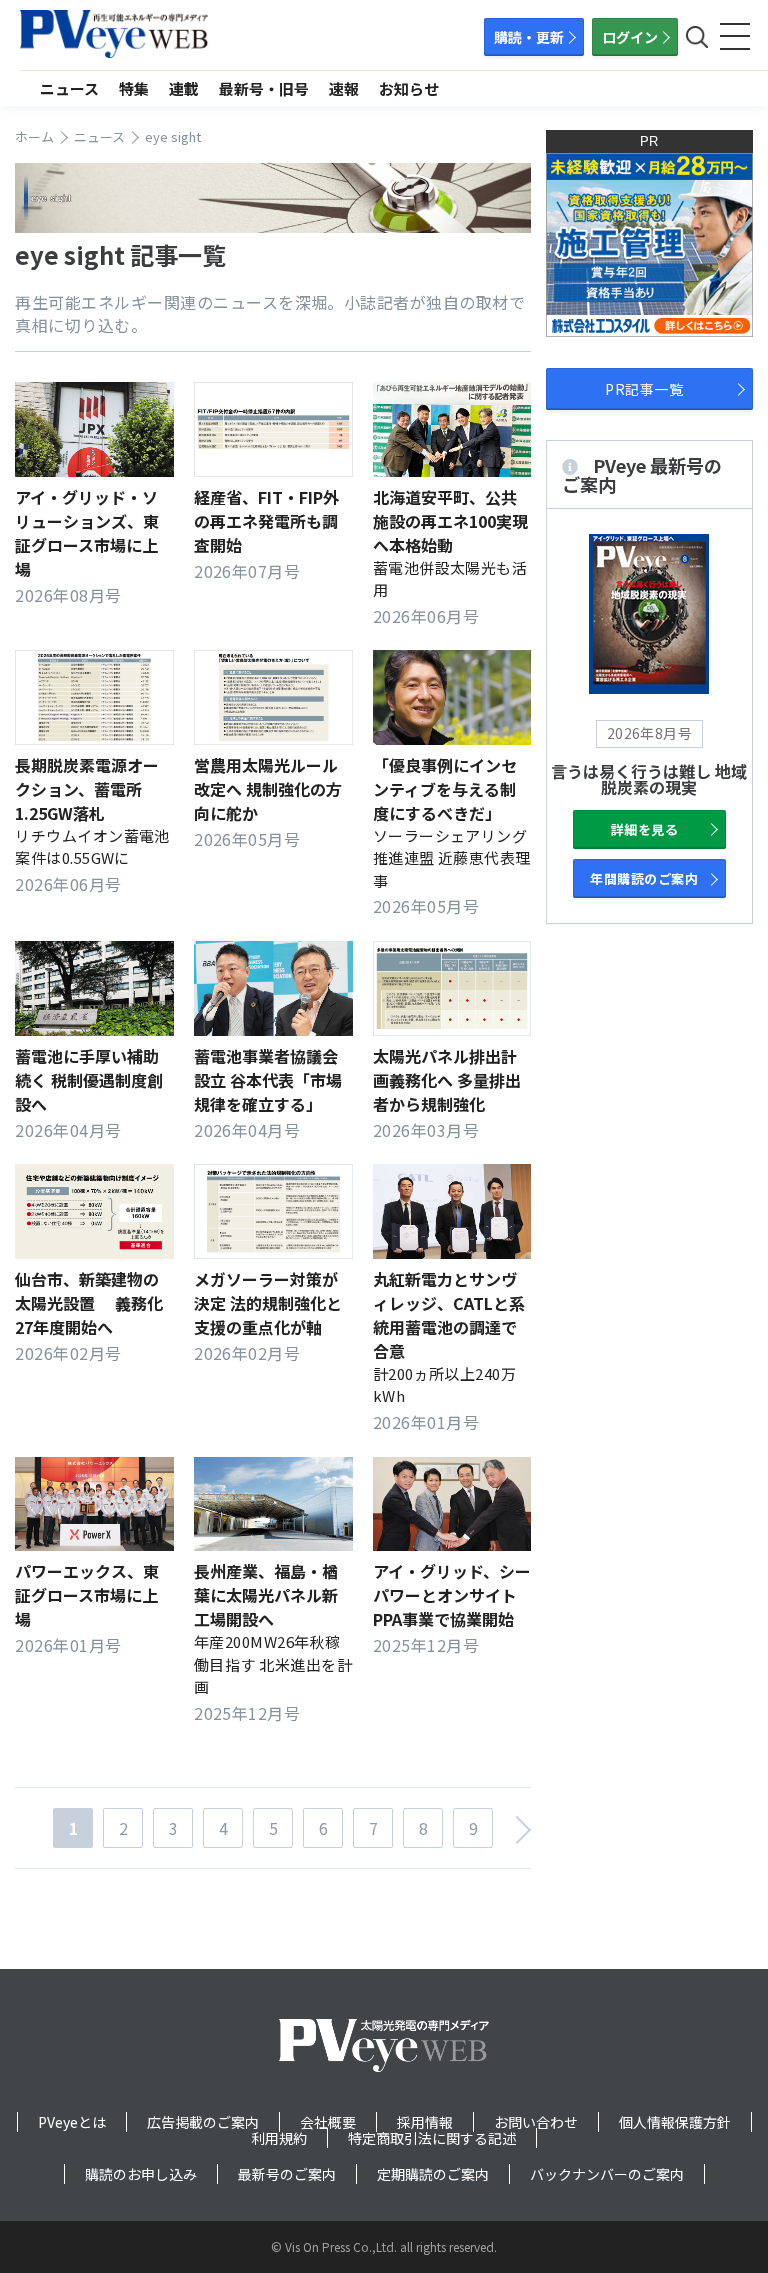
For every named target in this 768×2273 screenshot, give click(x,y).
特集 (134, 88)
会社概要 (328, 2122)
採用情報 (425, 2122)
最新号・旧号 (264, 88)
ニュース (69, 88)
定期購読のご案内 (433, 2174)
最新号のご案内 (287, 2174)
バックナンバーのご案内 (607, 2174)
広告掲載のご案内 (203, 2122)
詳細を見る (644, 829)
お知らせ (409, 88)
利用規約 (279, 2138)
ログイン (630, 37)
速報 (344, 88)
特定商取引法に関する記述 (432, 2138)
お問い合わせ (536, 2122)
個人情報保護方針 (675, 2122)
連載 (184, 88)
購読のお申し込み (141, 2174)
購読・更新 (529, 37)
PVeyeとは (72, 2122)
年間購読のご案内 (644, 878)
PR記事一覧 (644, 389)
